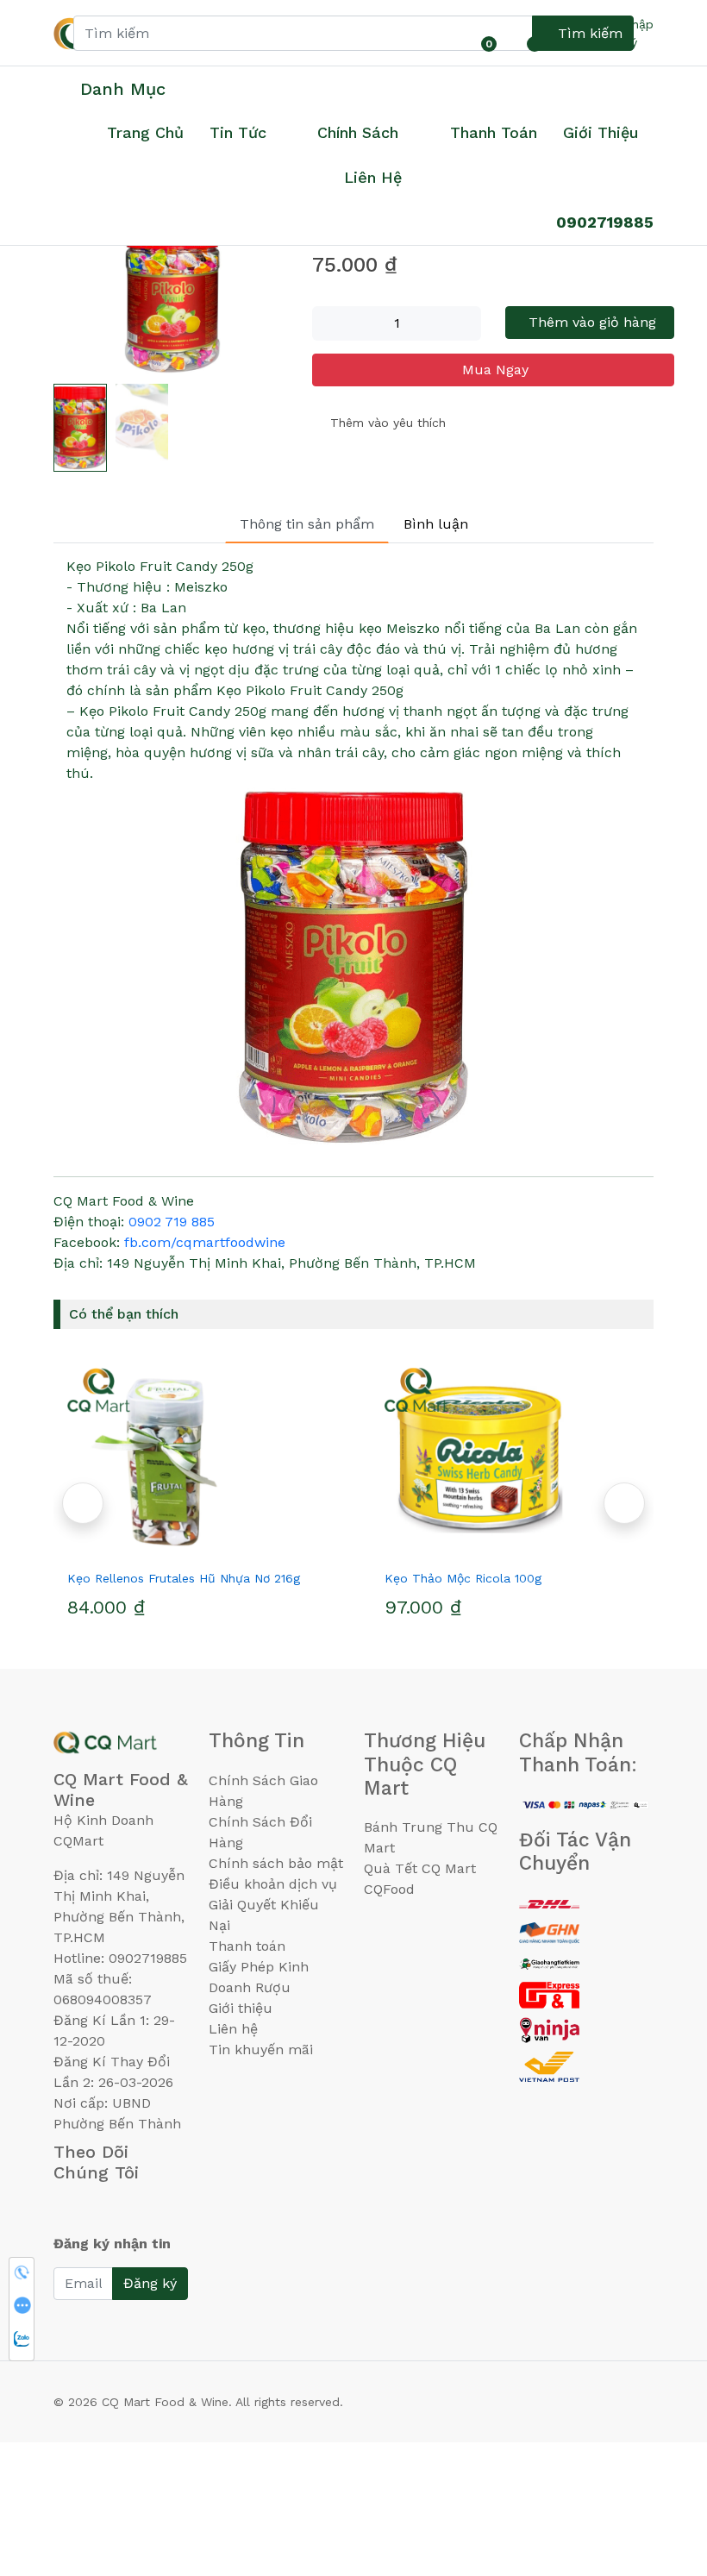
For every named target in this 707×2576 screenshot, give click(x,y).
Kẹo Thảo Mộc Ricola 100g (463, 1578)
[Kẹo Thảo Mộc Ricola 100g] (512, 1459)
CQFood (389, 1889)
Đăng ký (150, 2283)
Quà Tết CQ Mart (420, 1868)
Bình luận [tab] (436, 524)
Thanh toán (247, 1946)
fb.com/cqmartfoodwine (205, 1242)
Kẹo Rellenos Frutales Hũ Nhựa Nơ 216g (184, 1578)
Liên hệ (373, 177)
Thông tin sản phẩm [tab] (307, 524)
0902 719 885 (172, 1222)
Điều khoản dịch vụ (273, 1884)
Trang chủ (145, 132)
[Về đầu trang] (660, 2470)
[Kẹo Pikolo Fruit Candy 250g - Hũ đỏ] (172, 299)
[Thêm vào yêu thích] (164, 1547)
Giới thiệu (241, 2008)
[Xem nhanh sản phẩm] (195, 1547)
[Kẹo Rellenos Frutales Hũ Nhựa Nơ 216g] (195, 1459)
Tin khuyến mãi (261, 2050)
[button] (624, 1503)
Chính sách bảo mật (276, 1863)
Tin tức (238, 132)
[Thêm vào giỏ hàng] (226, 1547)
